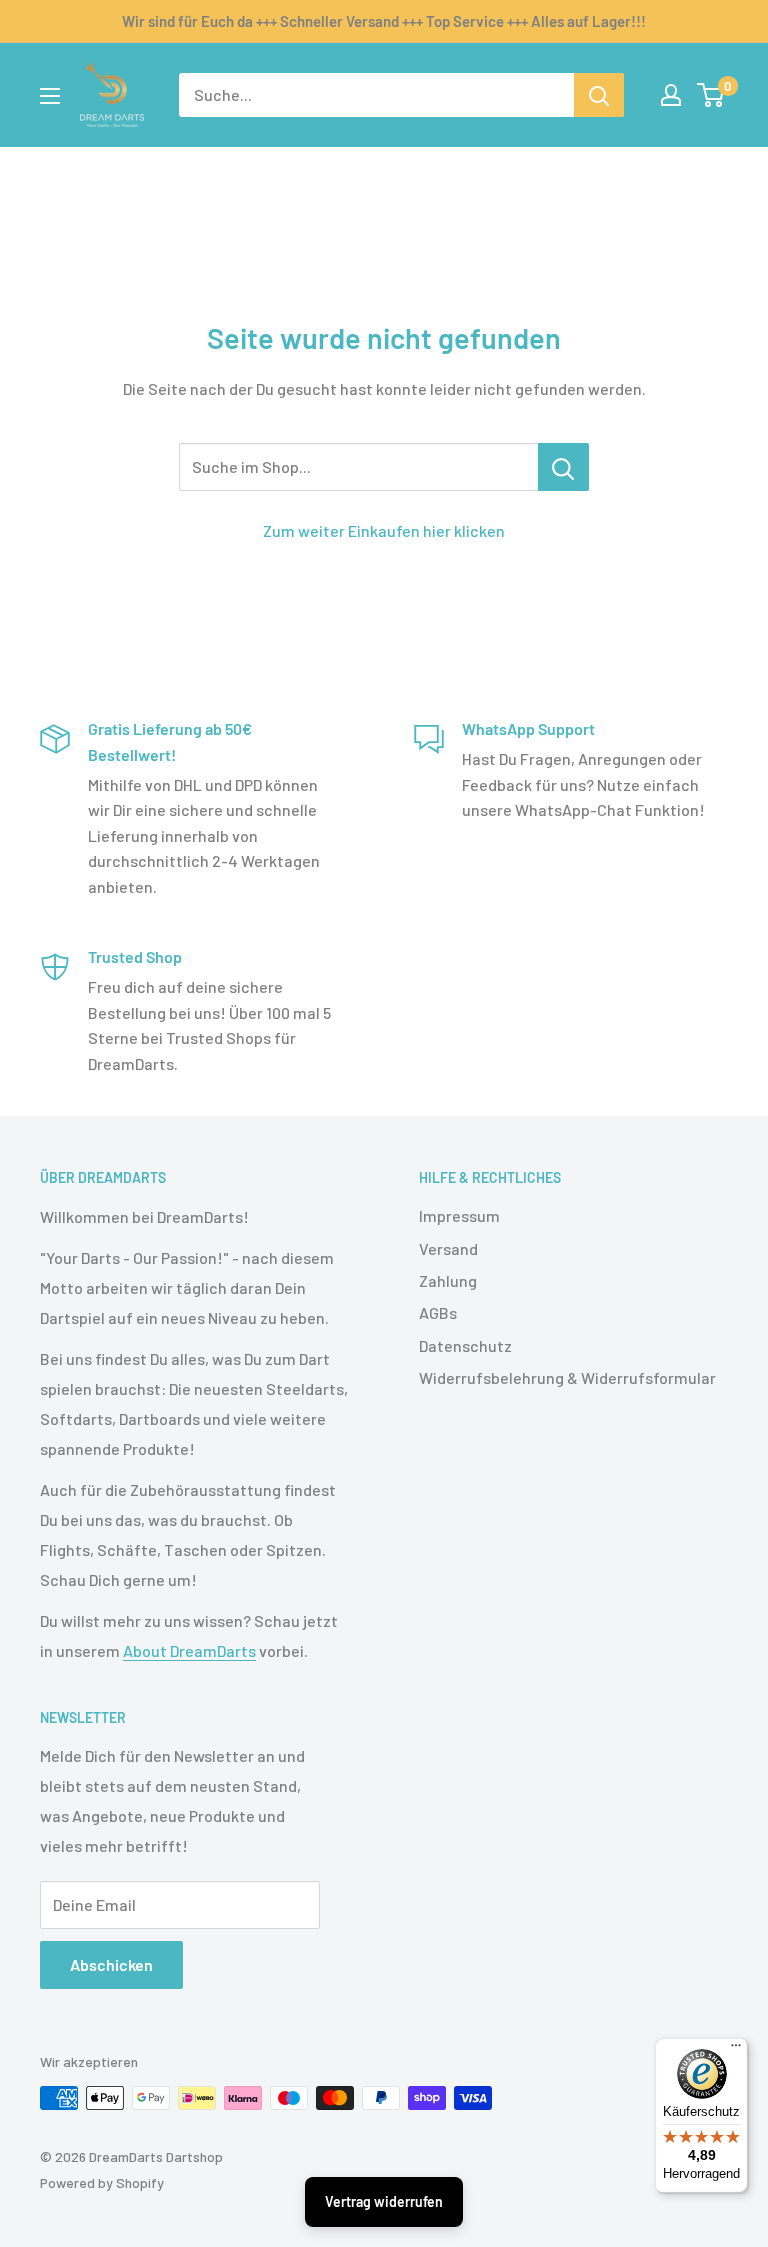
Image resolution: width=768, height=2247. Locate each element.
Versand (448, 1248)
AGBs (438, 1312)
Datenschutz (465, 1345)
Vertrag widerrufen (384, 2201)
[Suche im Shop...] (563, 467)
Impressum (459, 1215)
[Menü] (736, 2050)
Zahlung (448, 1280)
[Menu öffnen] (50, 96)
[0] (711, 95)
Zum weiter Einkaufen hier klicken (384, 530)
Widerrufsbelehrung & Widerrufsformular (567, 1377)
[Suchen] (599, 95)
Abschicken (111, 1964)
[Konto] (671, 95)
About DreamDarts (189, 1650)
